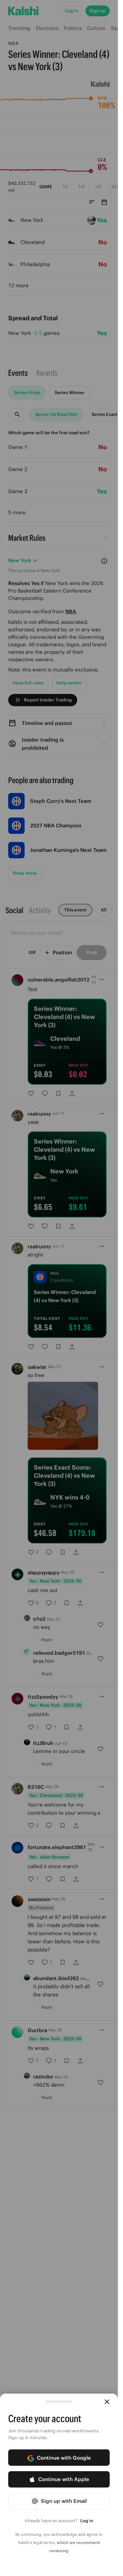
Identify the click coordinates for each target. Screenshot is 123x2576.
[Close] (107, 2402)
